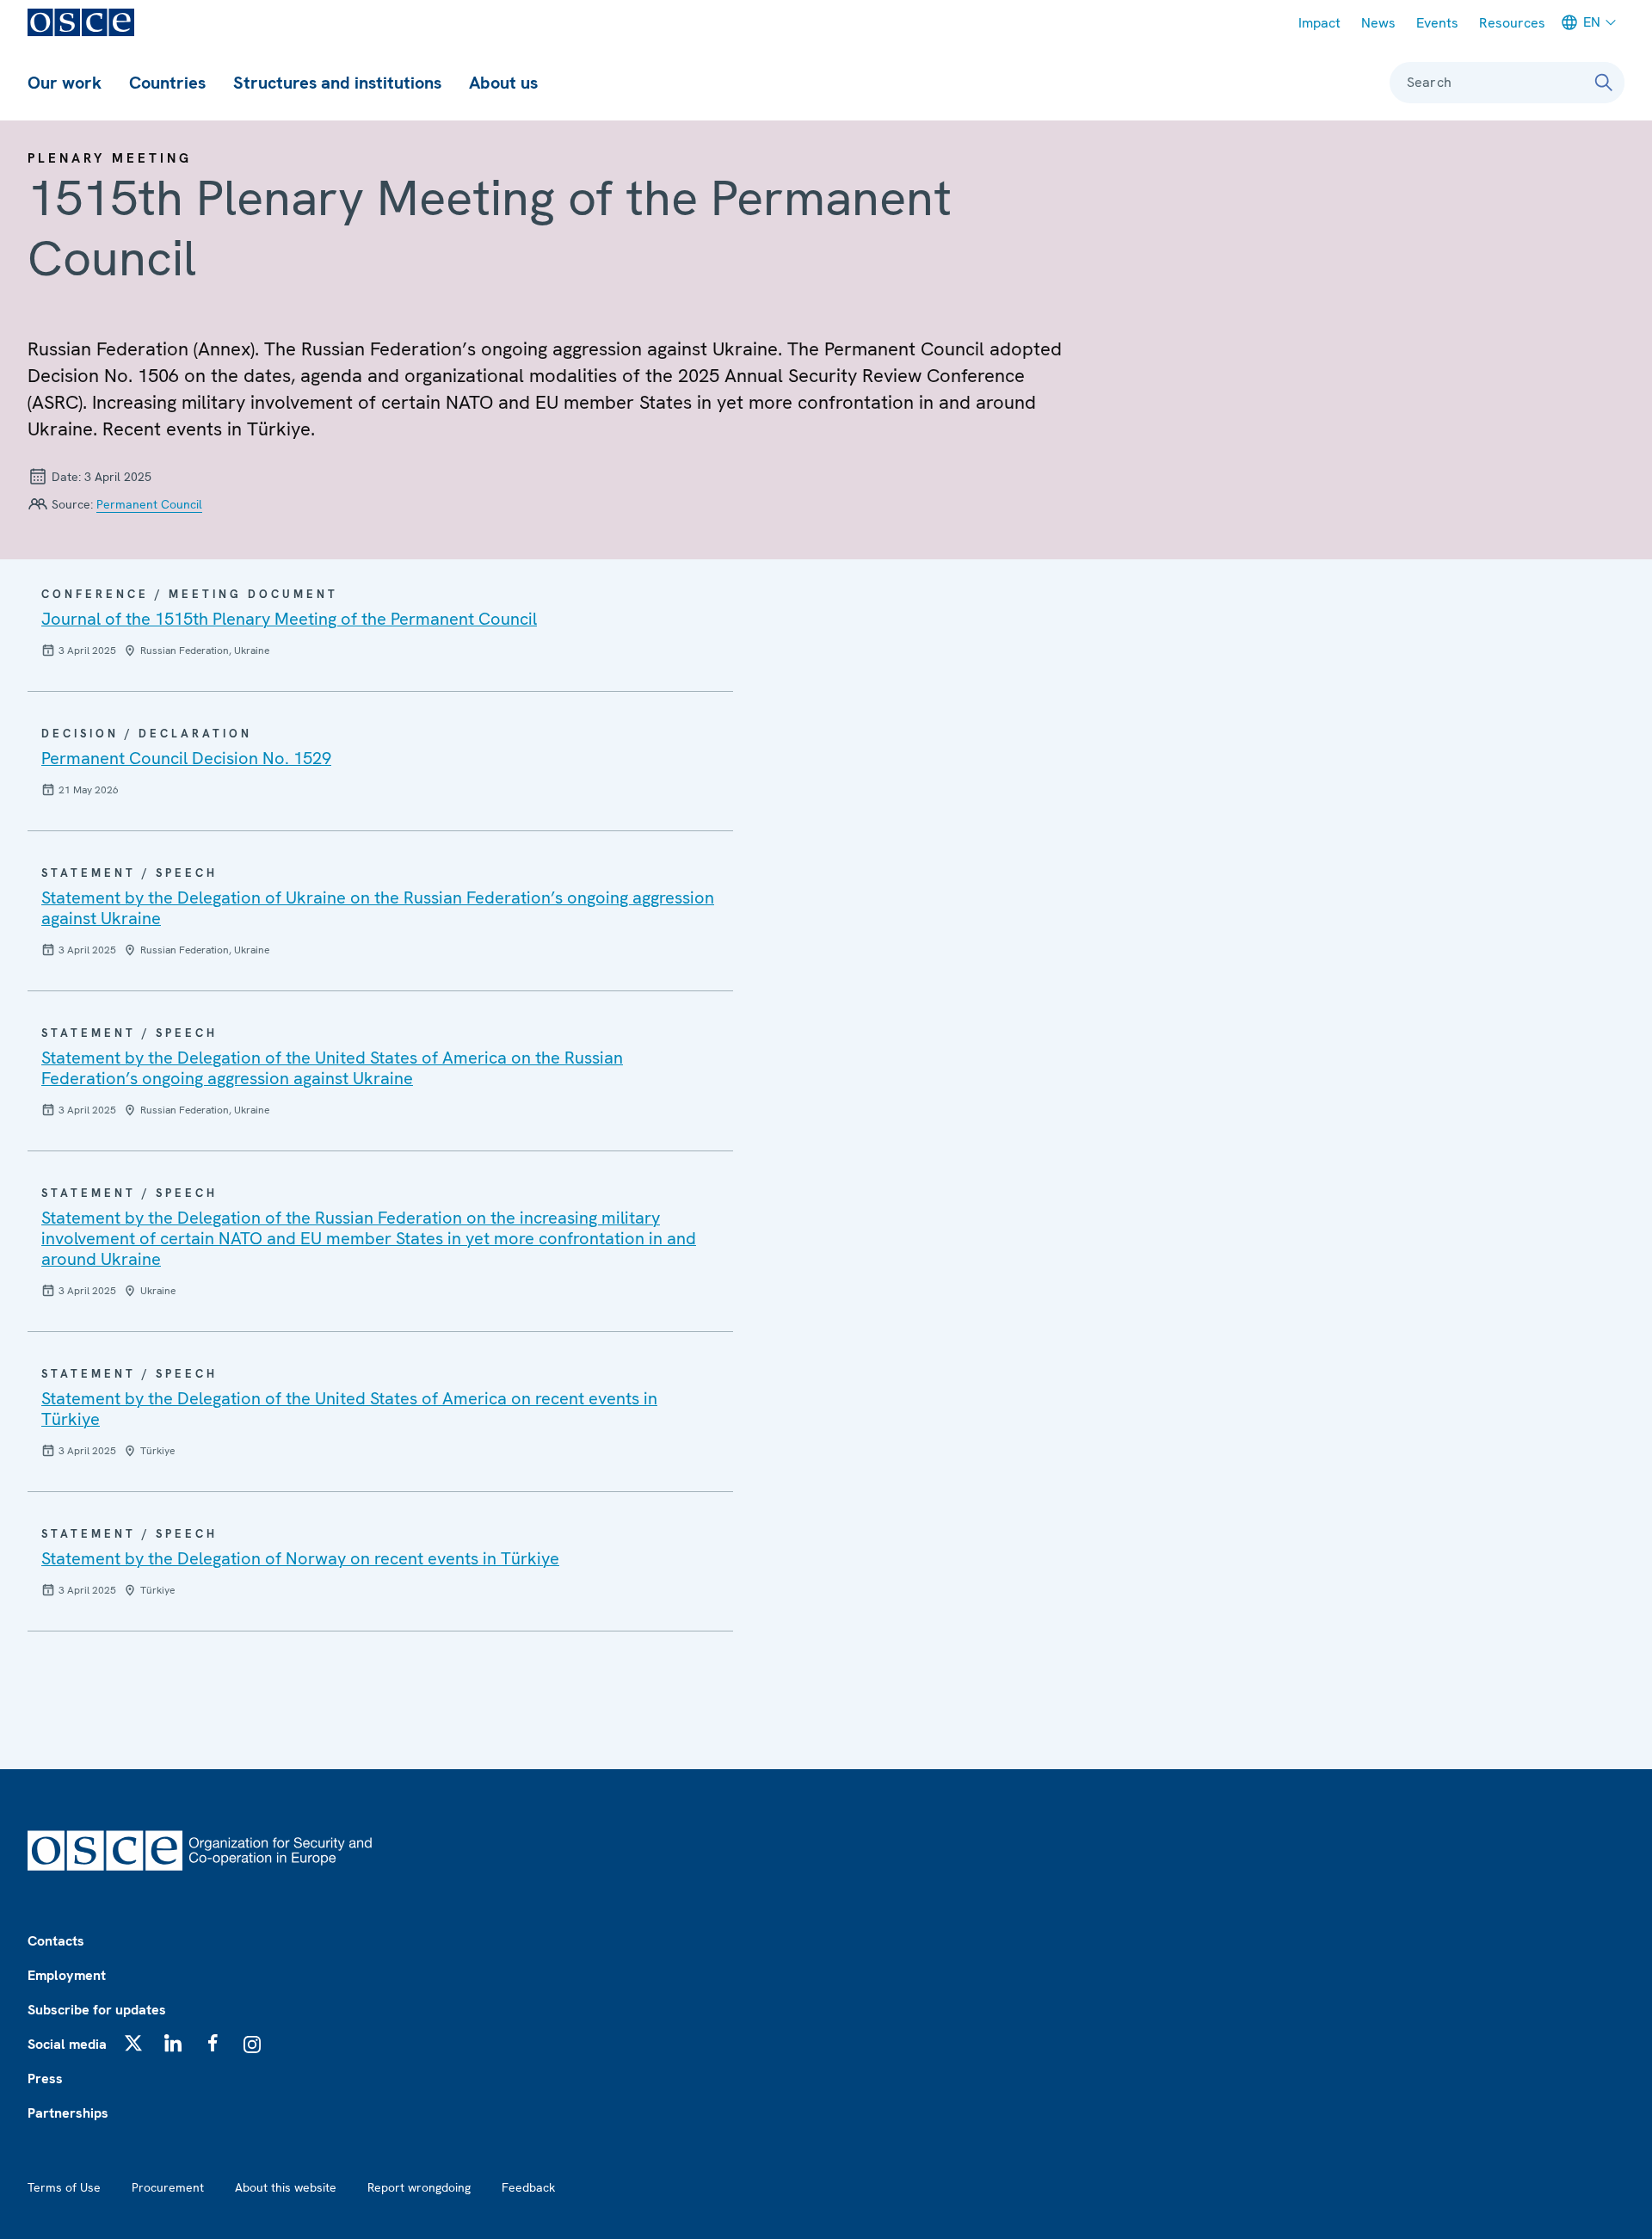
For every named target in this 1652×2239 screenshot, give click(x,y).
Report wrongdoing (419, 2187)
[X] (133, 2043)
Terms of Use (64, 2187)
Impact (1319, 23)
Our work (65, 83)
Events (1437, 23)
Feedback (528, 2187)
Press (45, 2079)
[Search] (1604, 83)
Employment (67, 1975)
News (1378, 23)
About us (503, 83)
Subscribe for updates (97, 2010)
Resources (1512, 23)
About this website (286, 2187)
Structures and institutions (337, 83)
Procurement (168, 2187)
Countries (167, 83)
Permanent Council (149, 504)
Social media (67, 2044)
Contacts (56, 1941)
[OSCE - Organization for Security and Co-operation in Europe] (81, 22)
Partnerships (68, 2113)
